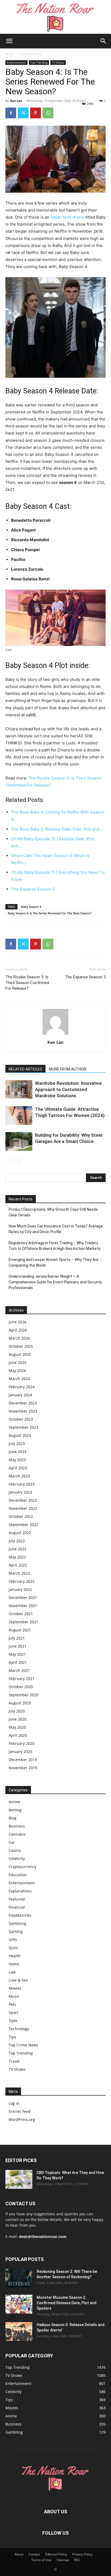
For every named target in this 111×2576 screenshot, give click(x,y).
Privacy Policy (82, 2554)
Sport (13, 2013)
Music (14, 1996)
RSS (77, 2560)
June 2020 (18, 1719)
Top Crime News (23, 2045)
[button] (9, 41)
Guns (13, 1948)
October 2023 (21, 1419)
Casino (15, 1850)
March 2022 (19, 1573)
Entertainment (30, 54)
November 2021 (23, 1606)
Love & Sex (18, 1980)
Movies (15, 1988)
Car (12, 1842)
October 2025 (21, 1346)
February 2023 (22, 1484)
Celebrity (17, 1859)
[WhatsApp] (48, 113)
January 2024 (20, 1395)
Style (13, 2021)
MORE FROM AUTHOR (67, 1069)
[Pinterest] (36, 113)
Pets (12, 2004)
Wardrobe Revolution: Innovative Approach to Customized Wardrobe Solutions (68, 1089)
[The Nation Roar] (55, 17)
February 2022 (22, 1581)
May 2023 (17, 1460)
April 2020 (18, 1735)
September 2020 (23, 1695)
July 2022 (17, 1541)
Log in (14, 2103)
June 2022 (18, 1549)
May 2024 (17, 1371)
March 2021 (19, 1670)
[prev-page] (9, 1161)
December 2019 (23, 1760)
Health (15, 1956)
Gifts (13, 1940)
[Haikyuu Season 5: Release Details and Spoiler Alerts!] (19, 2331)
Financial (17, 1907)
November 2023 (23, 1411)
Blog (13, 1818)
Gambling (17, 1923)
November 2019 (23, 1768)
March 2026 (19, 1338)
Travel (14, 2061)
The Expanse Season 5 (85, 977)
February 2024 (22, 1387)
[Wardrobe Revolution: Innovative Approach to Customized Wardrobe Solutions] (19, 1090)
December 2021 (23, 1598)
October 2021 (21, 1614)
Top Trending (39, 62)
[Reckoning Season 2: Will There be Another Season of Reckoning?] (19, 2278)
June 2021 (18, 1646)
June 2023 (18, 1452)
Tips (12, 2037)
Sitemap (63, 2560)
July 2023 (17, 1443)
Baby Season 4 (31, 907)
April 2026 (18, 1330)
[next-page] (17, 1161)
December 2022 (23, 1500)
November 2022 (23, 1508)
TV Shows (58, 62)
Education (18, 1875)
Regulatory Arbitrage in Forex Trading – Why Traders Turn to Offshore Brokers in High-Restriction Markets (55, 1246)
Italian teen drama (67, 217)
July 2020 (17, 1711)
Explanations (20, 1891)
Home (10, 54)
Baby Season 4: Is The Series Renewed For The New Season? (50, 913)
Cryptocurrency (22, 1867)
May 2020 (17, 1727)
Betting (15, 1810)
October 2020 (21, 1687)
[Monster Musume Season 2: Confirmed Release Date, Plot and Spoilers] (19, 2304)
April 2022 (18, 1565)
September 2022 (23, 1525)
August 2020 (20, 1703)
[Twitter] (23, 113)
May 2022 (17, 1557)
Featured (17, 1899)
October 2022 (21, 1516)
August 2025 (20, 1354)
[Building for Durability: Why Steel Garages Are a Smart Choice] (19, 1141)
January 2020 (20, 1752)
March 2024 (19, 1379)
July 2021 (17, 1638)
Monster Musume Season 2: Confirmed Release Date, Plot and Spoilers (67, 2303)
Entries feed (20, 2111)
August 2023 (20, 1435)
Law (12, 1972)
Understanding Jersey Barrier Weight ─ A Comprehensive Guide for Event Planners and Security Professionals (55, 1282)
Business (17, 1826)
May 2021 (17, 1654)
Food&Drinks (20, 1915)
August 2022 (20, 1533)
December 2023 (23, 1403)
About (19, 2554)
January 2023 (20, 1492)
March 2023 (19, 1476)
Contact (34, 2554)
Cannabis (17, 1834)
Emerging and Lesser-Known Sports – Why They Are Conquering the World (53, 1262)
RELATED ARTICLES (25, 1069)
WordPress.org (22, 2120)
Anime (14, 1802)
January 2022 (20, 1589)
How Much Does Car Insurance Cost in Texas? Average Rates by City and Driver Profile (56, 1229)
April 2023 (18, 1468)
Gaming (16, 1931)
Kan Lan (16, 101)
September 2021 (23, 1622)
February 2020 (22, 1743)
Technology (19, 2029)
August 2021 (20, 1630)
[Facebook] (11, 113)
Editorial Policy (56, 2554)
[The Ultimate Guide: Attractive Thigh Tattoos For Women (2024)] (19, 1115)
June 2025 (18, 1362)
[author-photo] (55, 1035)
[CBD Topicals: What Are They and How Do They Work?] (19, 2179)
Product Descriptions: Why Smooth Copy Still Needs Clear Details (53, 1212)
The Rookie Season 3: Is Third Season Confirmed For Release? (27, 983)
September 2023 (23, 1427)
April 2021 (18, 1662)
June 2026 (18, 1322)
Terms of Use (41, 2560)
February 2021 (22, 1679)
